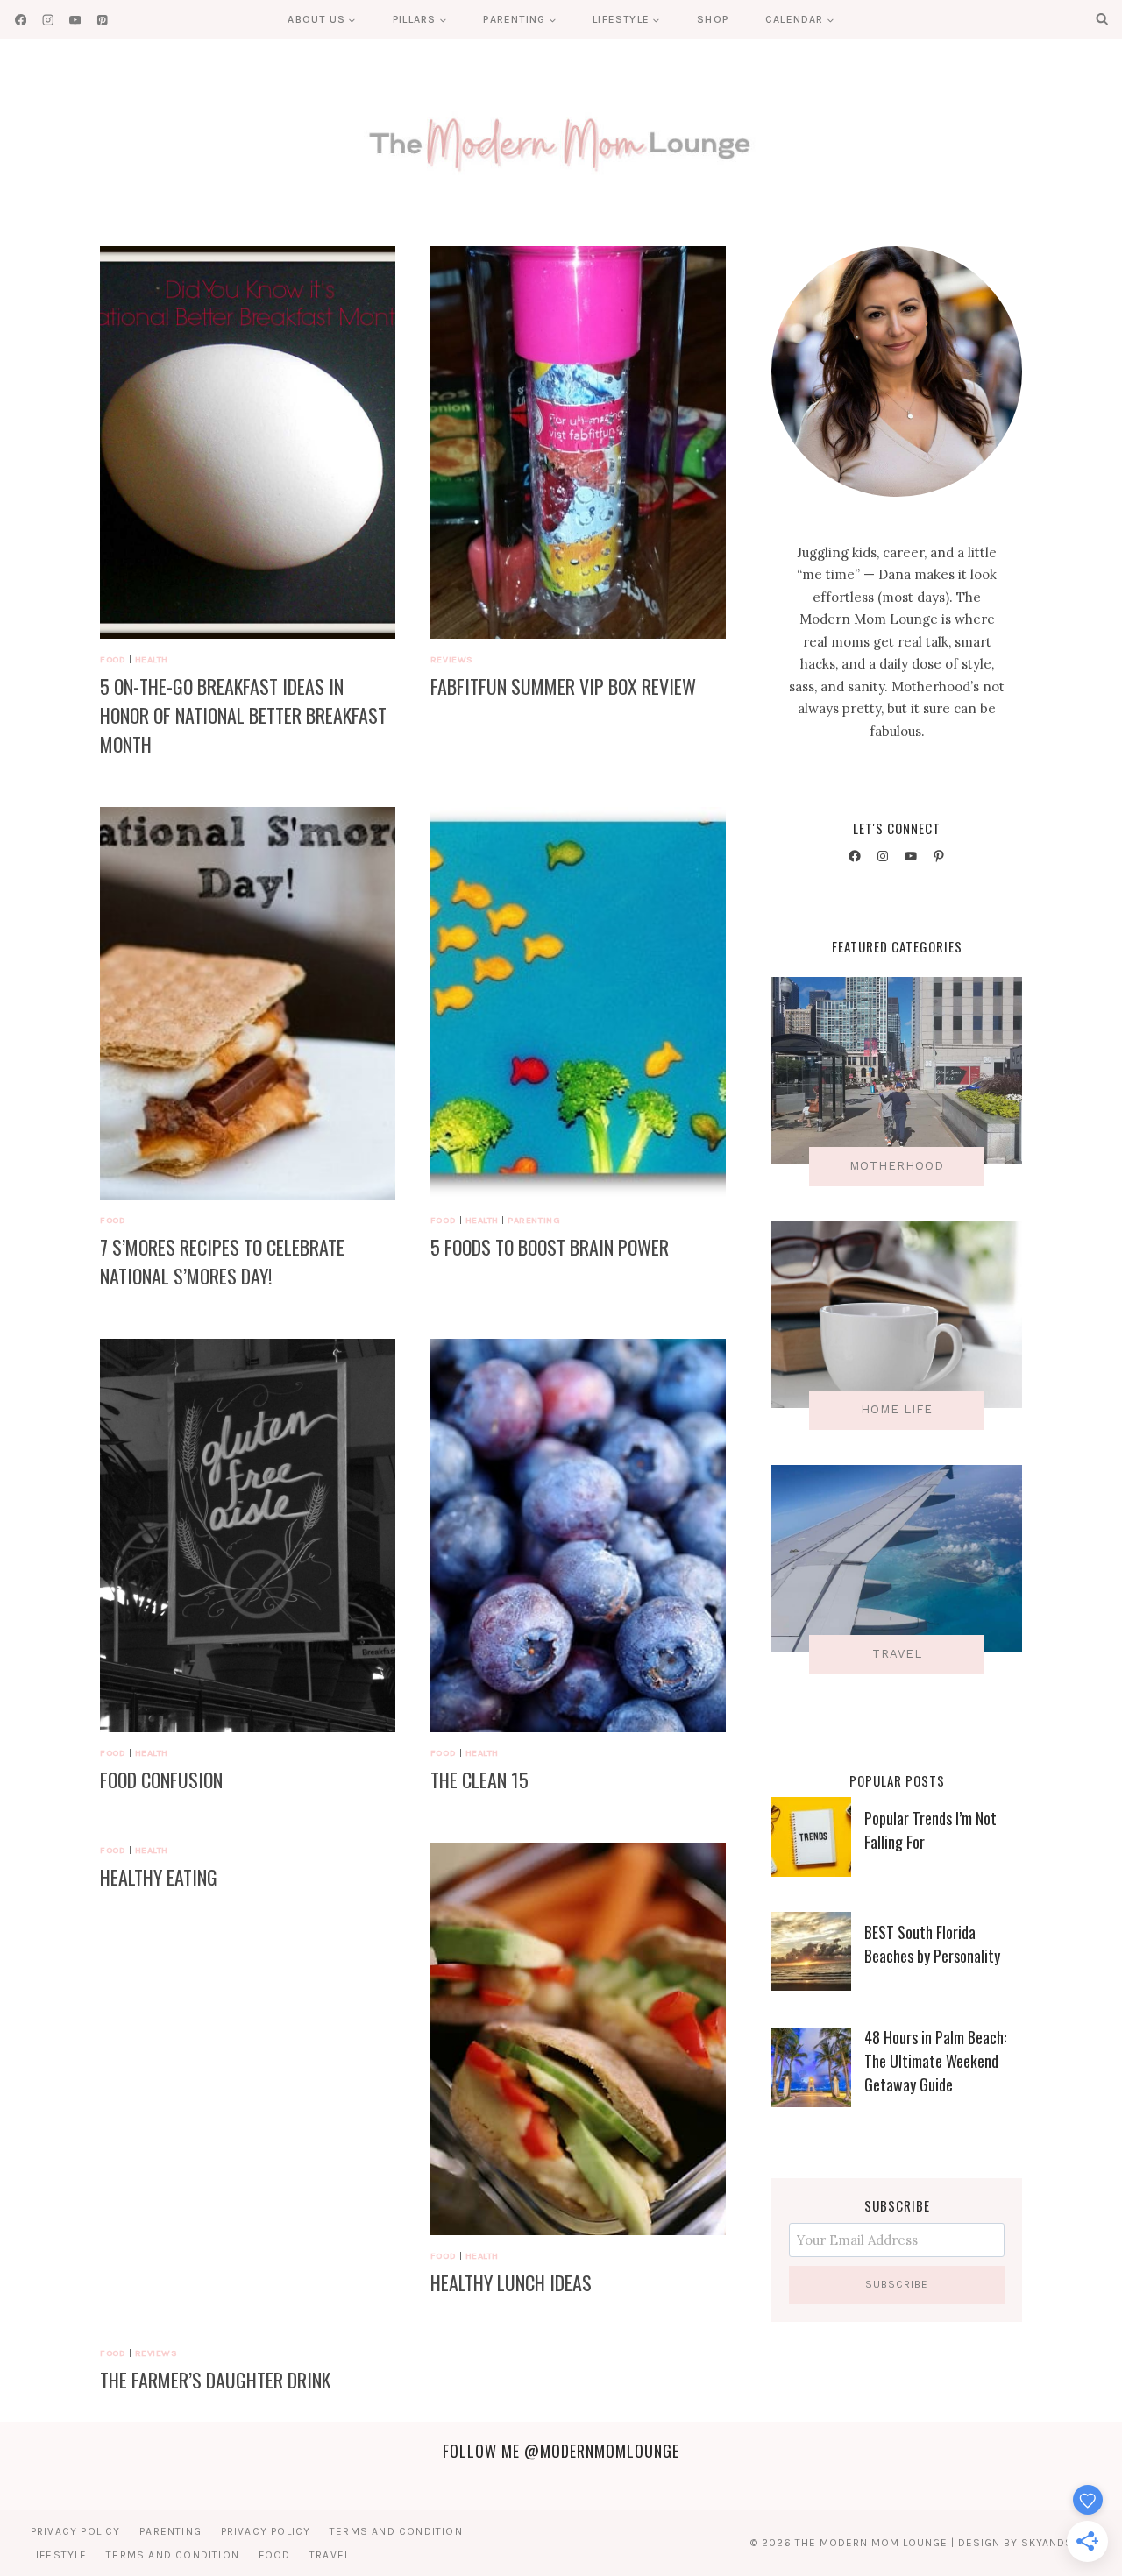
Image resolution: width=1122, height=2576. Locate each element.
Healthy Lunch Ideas (511, 2282)
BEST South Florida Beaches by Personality (932, 1944)
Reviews (452, 659)
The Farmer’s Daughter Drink (215, 2380)
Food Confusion (161, 1780)
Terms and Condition (396, 2531)
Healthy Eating (159, 1877)
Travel (330, 2555)
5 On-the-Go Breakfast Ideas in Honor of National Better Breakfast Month (243, 715)
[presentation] (248, 442)
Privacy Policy (76, 2531)
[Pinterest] (102, 20)
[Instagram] (48, 20)
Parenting (534, 1220)
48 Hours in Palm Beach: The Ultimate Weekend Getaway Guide (935, 2061)
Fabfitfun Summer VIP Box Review (563, 686)
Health (152, 659)
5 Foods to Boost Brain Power (550, 1247)
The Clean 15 (479, 1780)
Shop (713, 19)
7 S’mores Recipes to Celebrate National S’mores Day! (222, 1261)
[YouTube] (75, 20)
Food (113, 659)
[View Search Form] (1102, 19)
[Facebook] (21, 20)
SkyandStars (1061, 2543)
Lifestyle (59, 2555)
